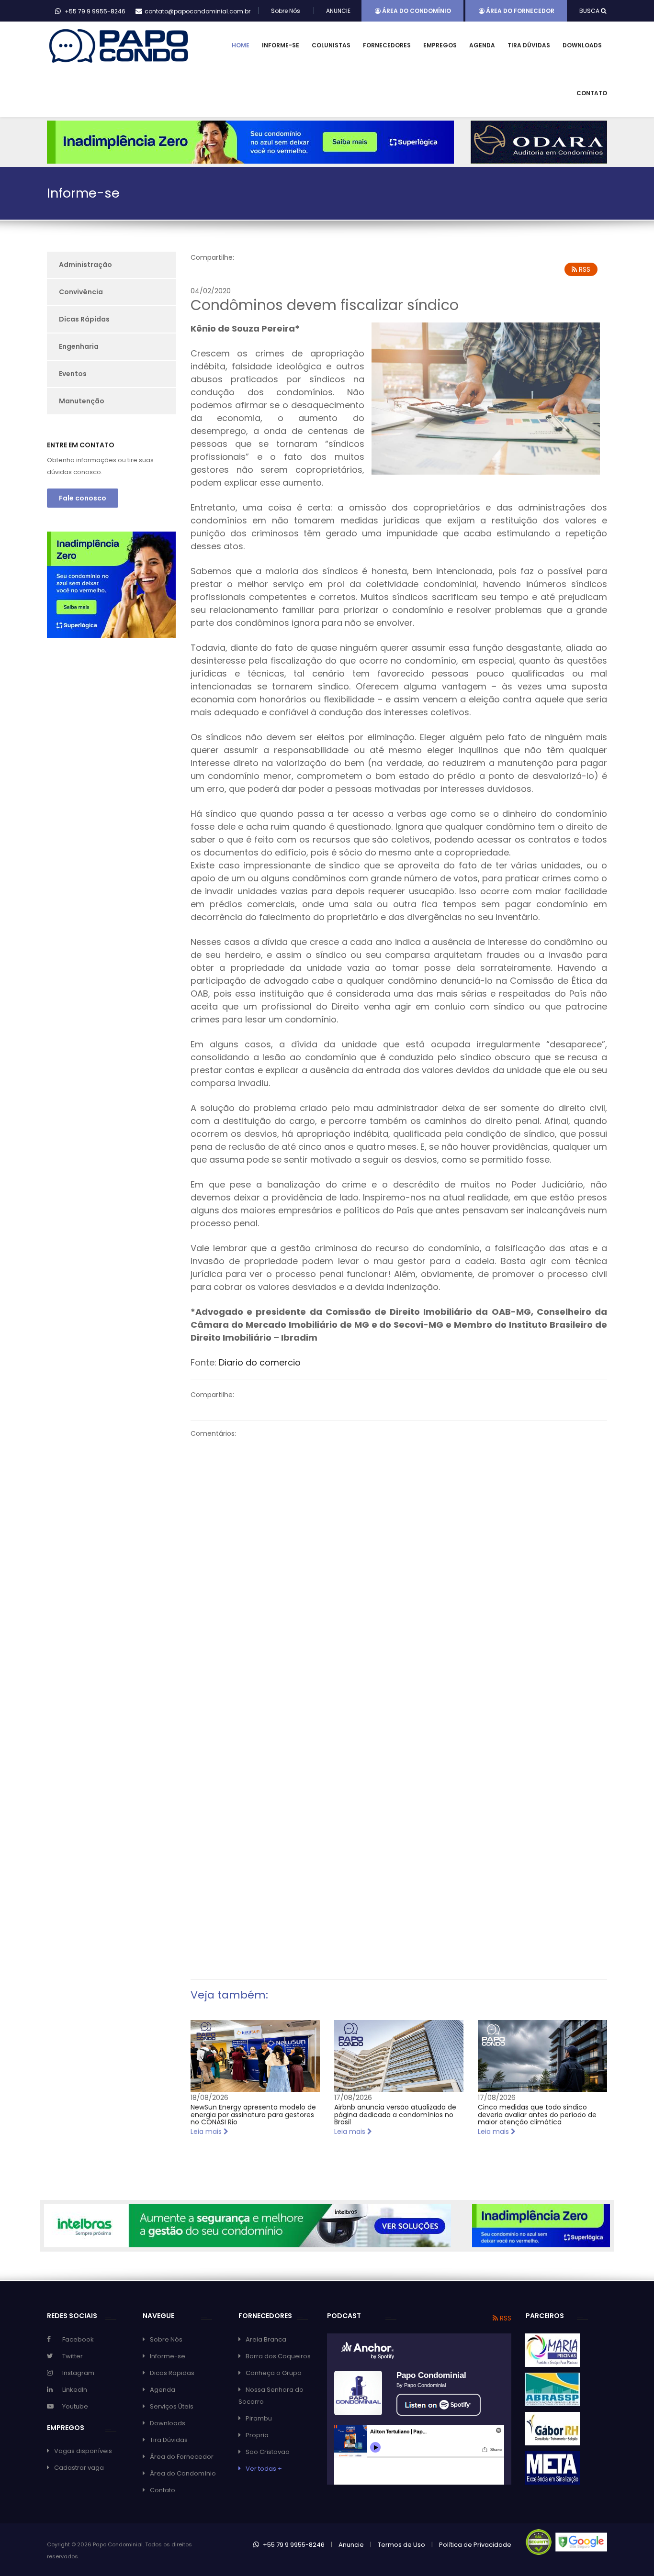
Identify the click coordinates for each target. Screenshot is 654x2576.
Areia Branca (266, 2339)
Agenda (482, 45)
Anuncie (351, 2545)
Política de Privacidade (475, 2545)
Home (241, 45)
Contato (592, 93)
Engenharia (79, 346)
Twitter (73, 2356)
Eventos (73, 374)
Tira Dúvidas (529, 45)
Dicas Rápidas (84, 319)
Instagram (78, 2373)
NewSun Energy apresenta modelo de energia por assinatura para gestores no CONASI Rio (253, 2115)
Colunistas (331, 45)
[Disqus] (399, 1569)
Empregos (440, 45)
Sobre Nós (286, 11)
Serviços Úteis (172, 2406)
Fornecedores (387, 45)
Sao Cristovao (268, 2452)
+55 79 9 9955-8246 (293, 2545)
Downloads (582, 45)
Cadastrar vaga (79, 2468)
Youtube (75, 2406)
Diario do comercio (260, 1362)
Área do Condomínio (416, 11)
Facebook (78, 2339)
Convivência (81, 292)
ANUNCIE (338, 11)
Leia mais (207, 2132)
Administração (85, 265)
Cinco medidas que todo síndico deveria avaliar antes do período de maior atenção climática (537, 2115)
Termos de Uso (401, 2545)
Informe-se (281, 45)
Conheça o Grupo (274, 2373)
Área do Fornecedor (519, 11)
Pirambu (259, 2418)
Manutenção (82, 401)
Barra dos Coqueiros (278, 2356)
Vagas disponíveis (83, 2451)
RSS (584, 269)
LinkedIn (75, 2390)
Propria (257, 2435)
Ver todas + (264, 2469)
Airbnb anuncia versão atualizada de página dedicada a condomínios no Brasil (395, 2115)
